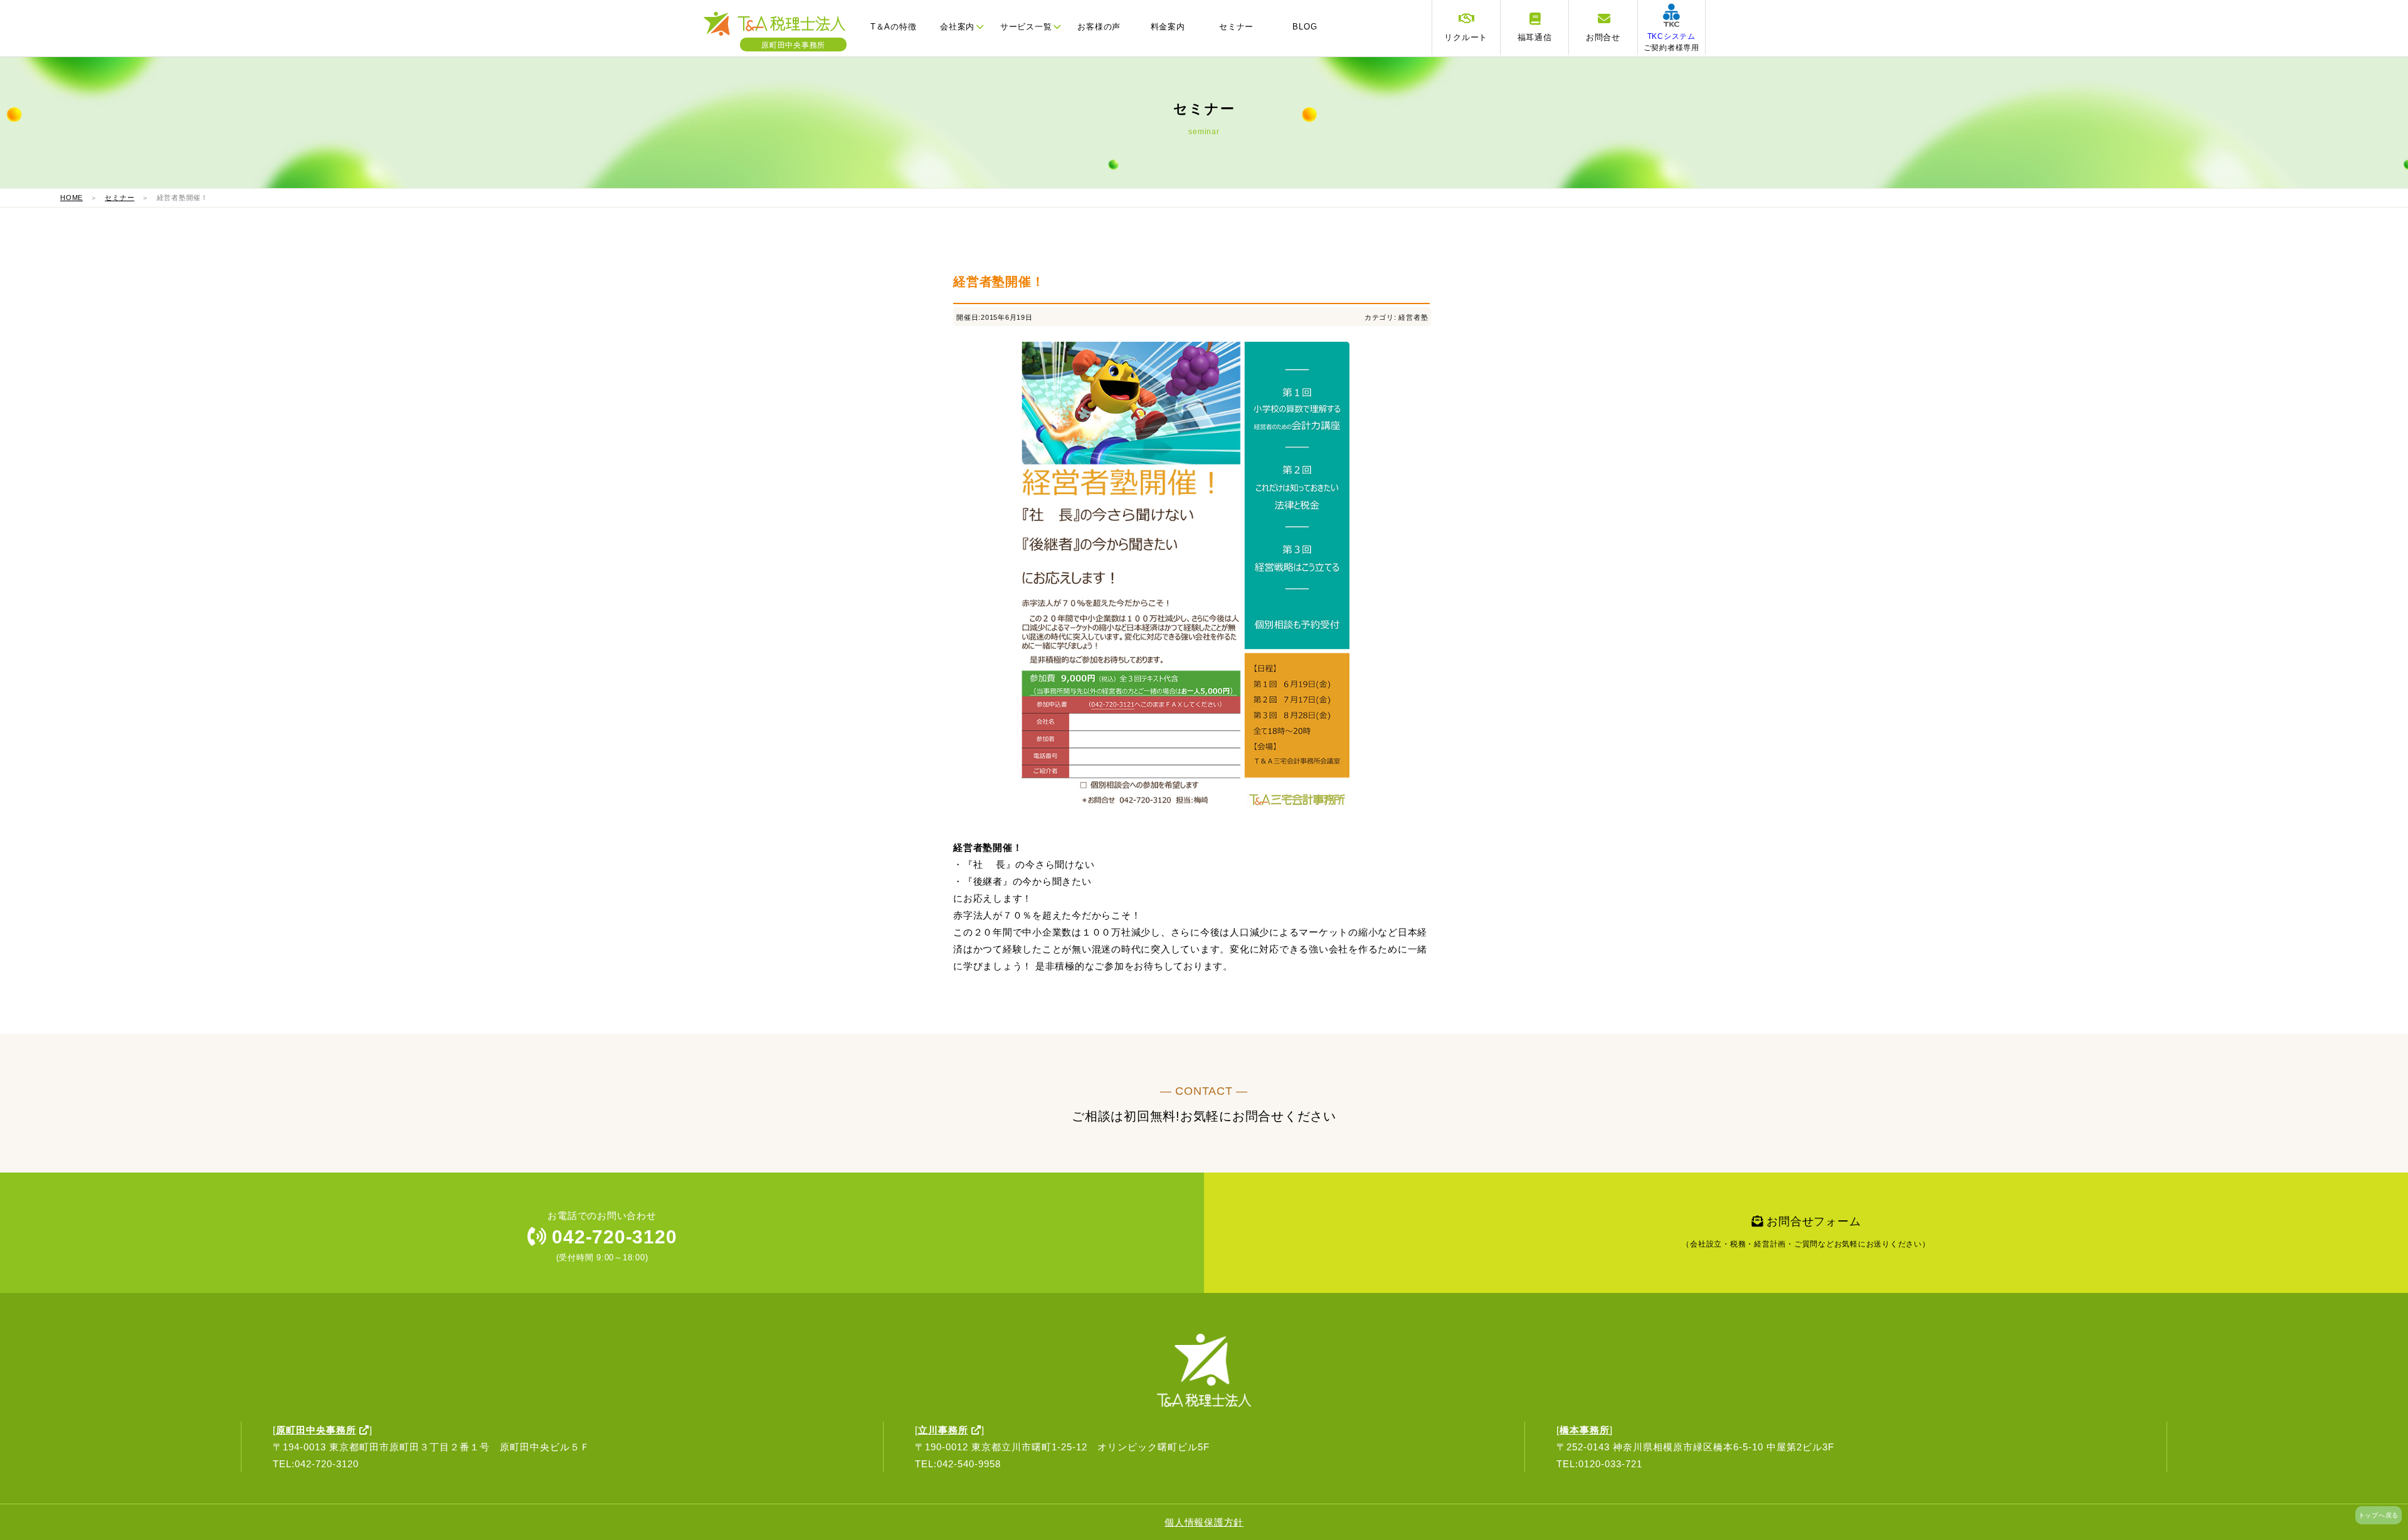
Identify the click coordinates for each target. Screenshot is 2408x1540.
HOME (71, 198)
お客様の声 (1099, 27)
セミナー (1236, 27)
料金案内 (1168, 27)
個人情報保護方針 (1204, 1522)
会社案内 (957, 27)
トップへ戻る (2379, 1515)
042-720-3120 (612, 1237)
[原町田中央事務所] (781, 34)
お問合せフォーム (1806, 1232)
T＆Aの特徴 (894, 27)
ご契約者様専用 (1671, 42)
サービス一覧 (1026, 27)
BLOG (1305, 27)
